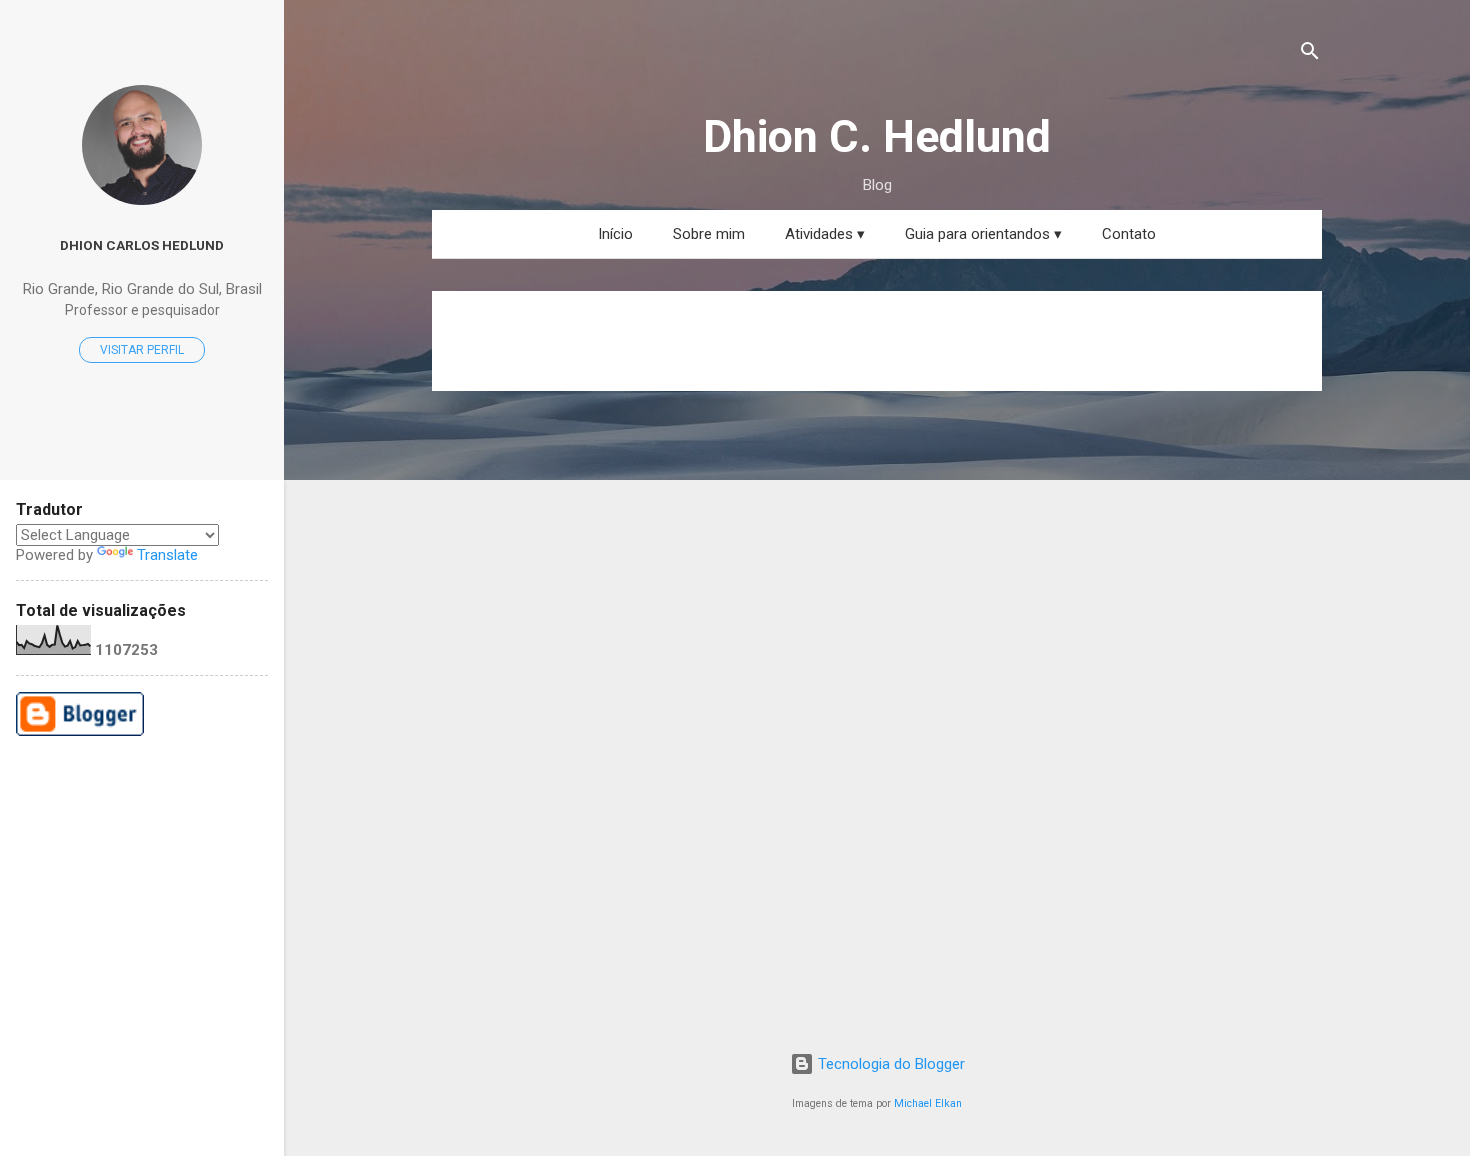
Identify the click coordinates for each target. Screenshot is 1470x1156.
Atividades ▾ (825, 234)
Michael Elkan (928, 1103)
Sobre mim (709, 234)
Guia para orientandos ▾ (983, 234)
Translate (167, 555)
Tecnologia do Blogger (889, 1064)
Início (615, 234)
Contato (1129, 234)
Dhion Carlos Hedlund (142, 245)
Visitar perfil (142, 350)
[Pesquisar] (1310, 54)
